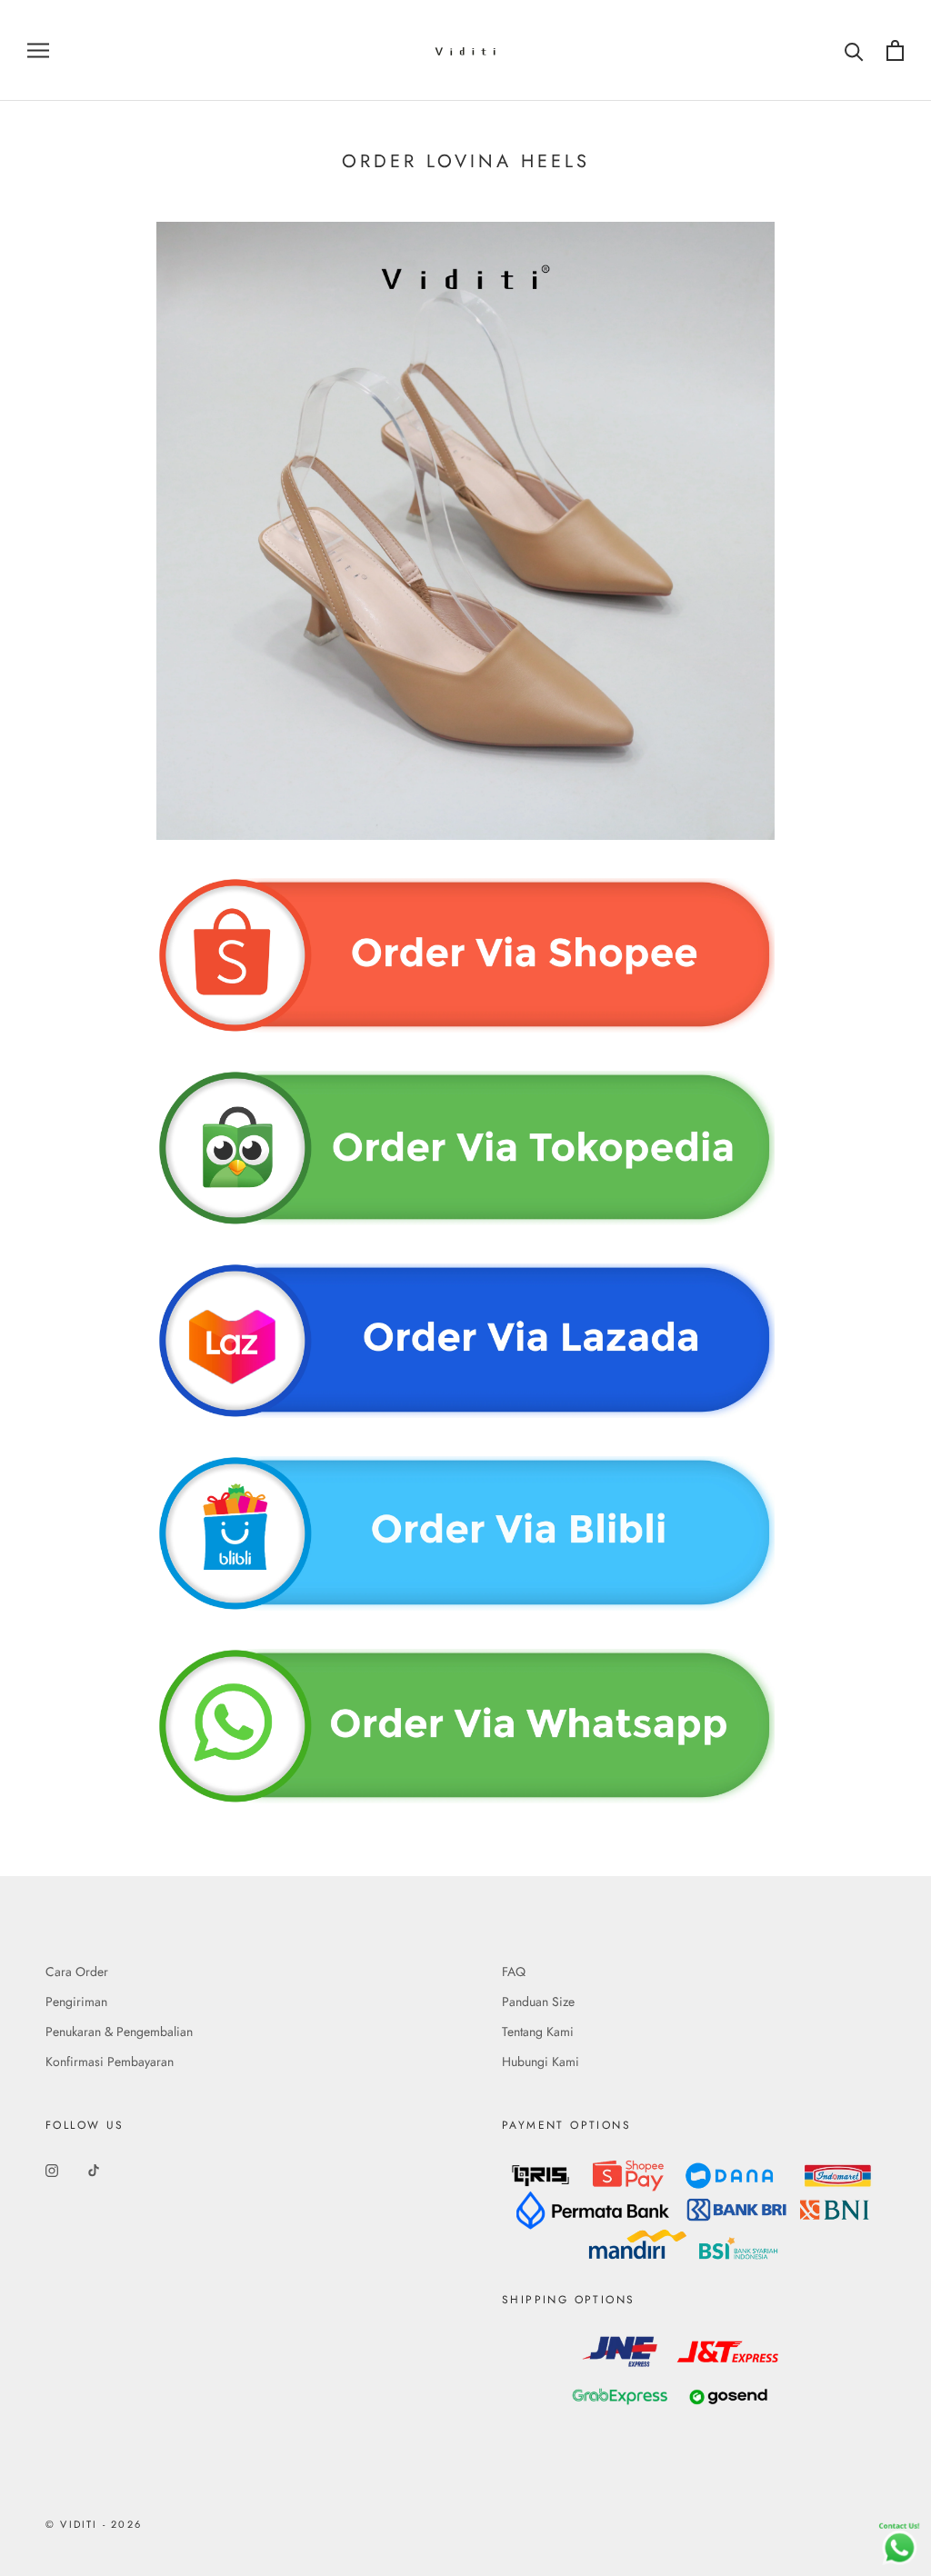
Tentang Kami (538, 2032)
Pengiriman (76, 2002)
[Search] (854, 50)
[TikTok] (94, 2169)
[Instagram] (52, 2169)
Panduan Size (538, 2002)
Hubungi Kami (541, 2062)
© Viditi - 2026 (94, 2524)
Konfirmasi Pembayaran (110, 2062)
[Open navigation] (38, 50)
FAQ (514, 1972)
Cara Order (77, 1972)
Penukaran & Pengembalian (119, 2032)
